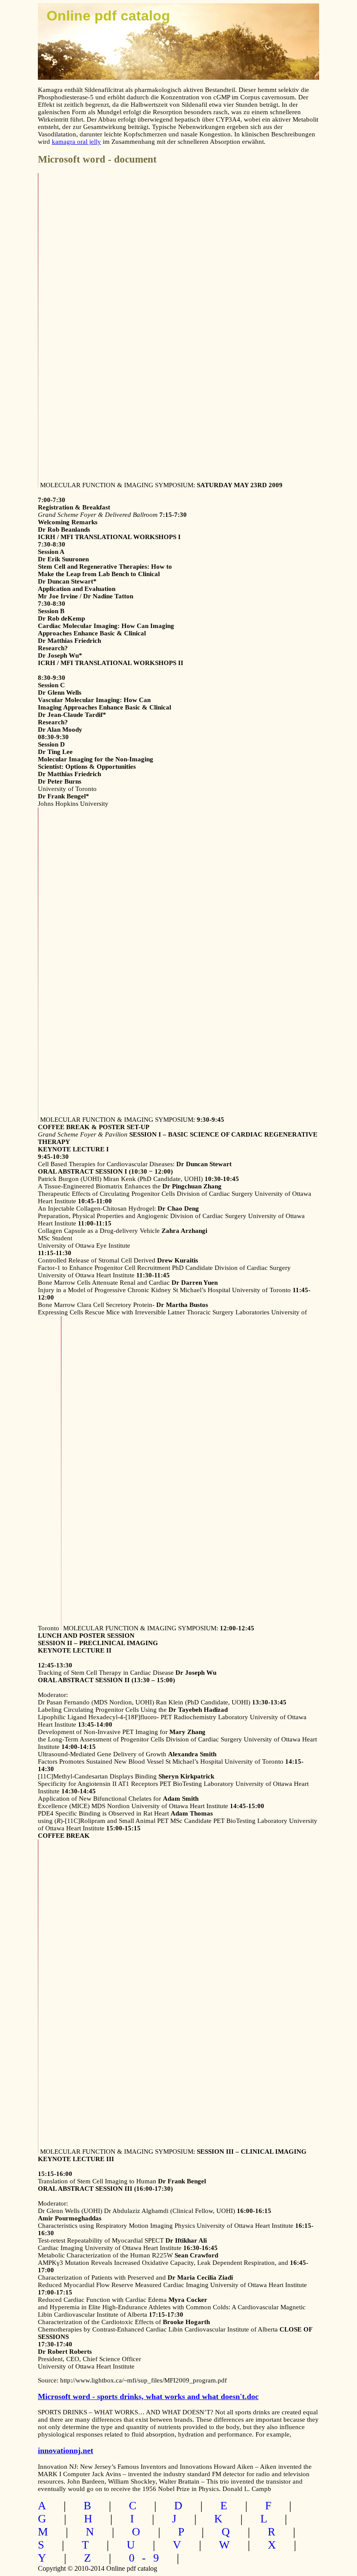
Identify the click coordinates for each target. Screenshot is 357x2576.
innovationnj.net (66, 2450)
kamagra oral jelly (76, 142)
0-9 (148, 2558)
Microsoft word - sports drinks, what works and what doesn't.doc (148, 2396)
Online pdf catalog (108, 16)
